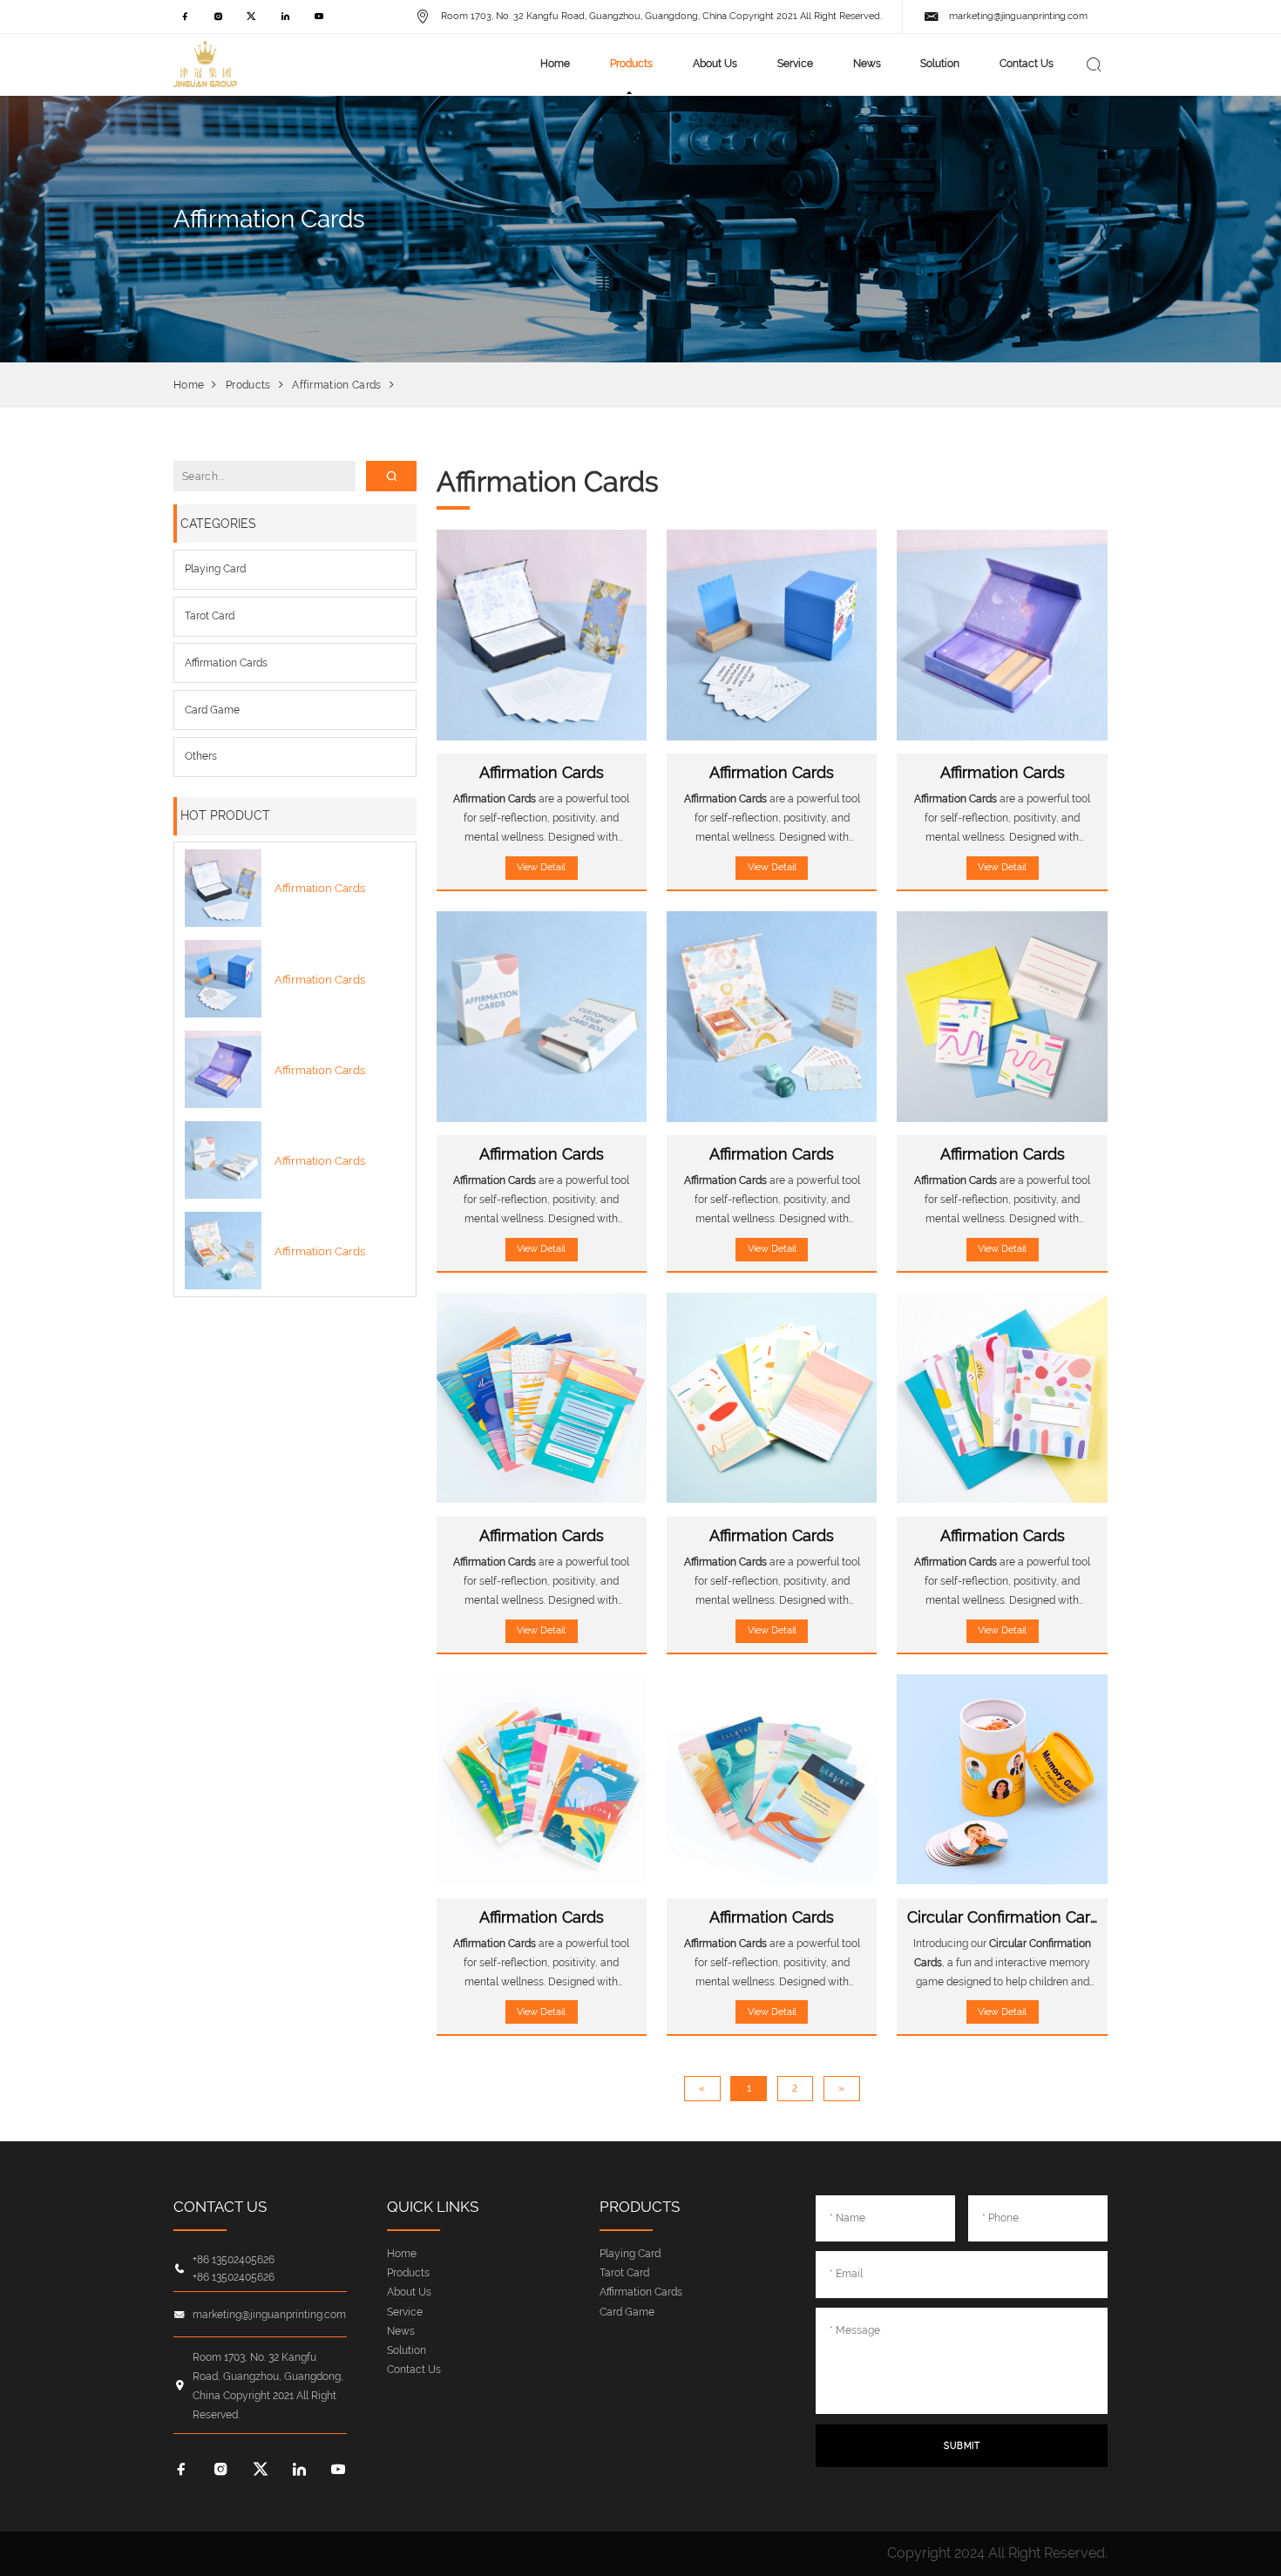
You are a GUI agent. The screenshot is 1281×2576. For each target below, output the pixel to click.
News (867, 63)
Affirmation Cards (336, 385)
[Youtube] (319, 21)
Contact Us (1027, 63)
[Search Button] (1094, 64)
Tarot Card (210, 615)
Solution (940, 63)
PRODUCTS (640, 2207)
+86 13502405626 (234, 2260)
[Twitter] (252, 21)
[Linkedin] (285, 21)
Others (201, 756)
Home (555, 63)
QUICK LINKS (433, 2207)
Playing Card (215, 568)
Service (795, 63)
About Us (715, 63)
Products (631, 63)
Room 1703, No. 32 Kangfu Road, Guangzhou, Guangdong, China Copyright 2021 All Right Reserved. (661, 16)
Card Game (212, 710)
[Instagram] (218, 21)
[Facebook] (185, 21)
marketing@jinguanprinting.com (1018, 16)
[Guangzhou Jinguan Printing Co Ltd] (205, 64)
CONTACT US (220, 2207)
